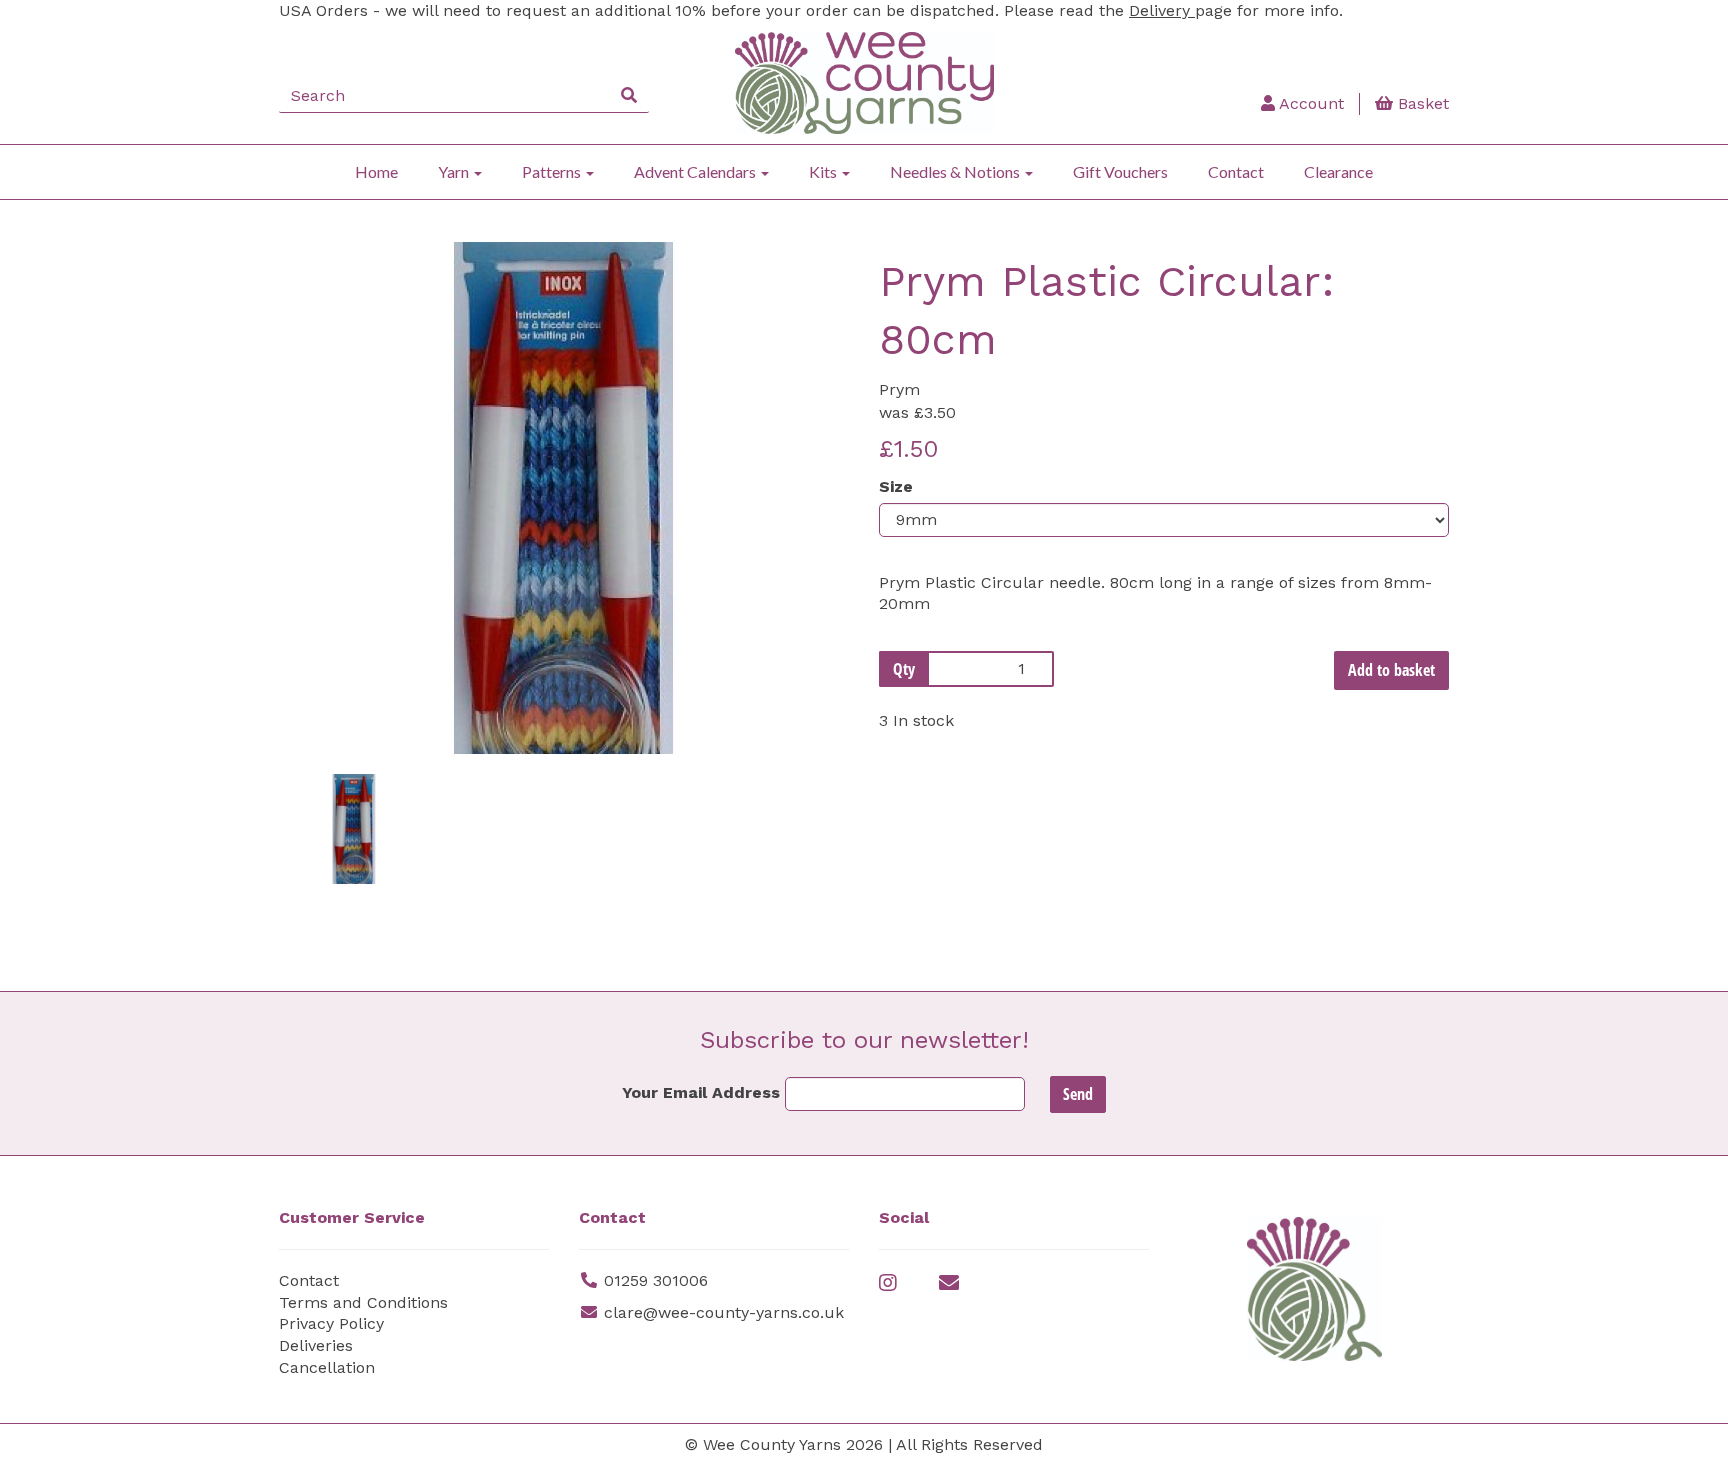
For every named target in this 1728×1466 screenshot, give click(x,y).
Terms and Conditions (363, 1302)
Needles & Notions (956, 171)
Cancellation (327, 1367)
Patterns (553, 171)
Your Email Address (701, 1092)
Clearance (1338, 171)
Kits (824, 171)
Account (1309, 103)
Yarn (455, 171)
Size (896, 486)
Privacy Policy (331, 1323)
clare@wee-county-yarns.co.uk (724, 1312)
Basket (1421, 103)
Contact (1236, 171)
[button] (332, 626)
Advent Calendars (696, 171)
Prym (899, 389)
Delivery (1162, 10)
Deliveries (316, 1345)
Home (376, 171)
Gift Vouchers (1120, 171)
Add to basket (1391, 670)
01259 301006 (656, 1280)
